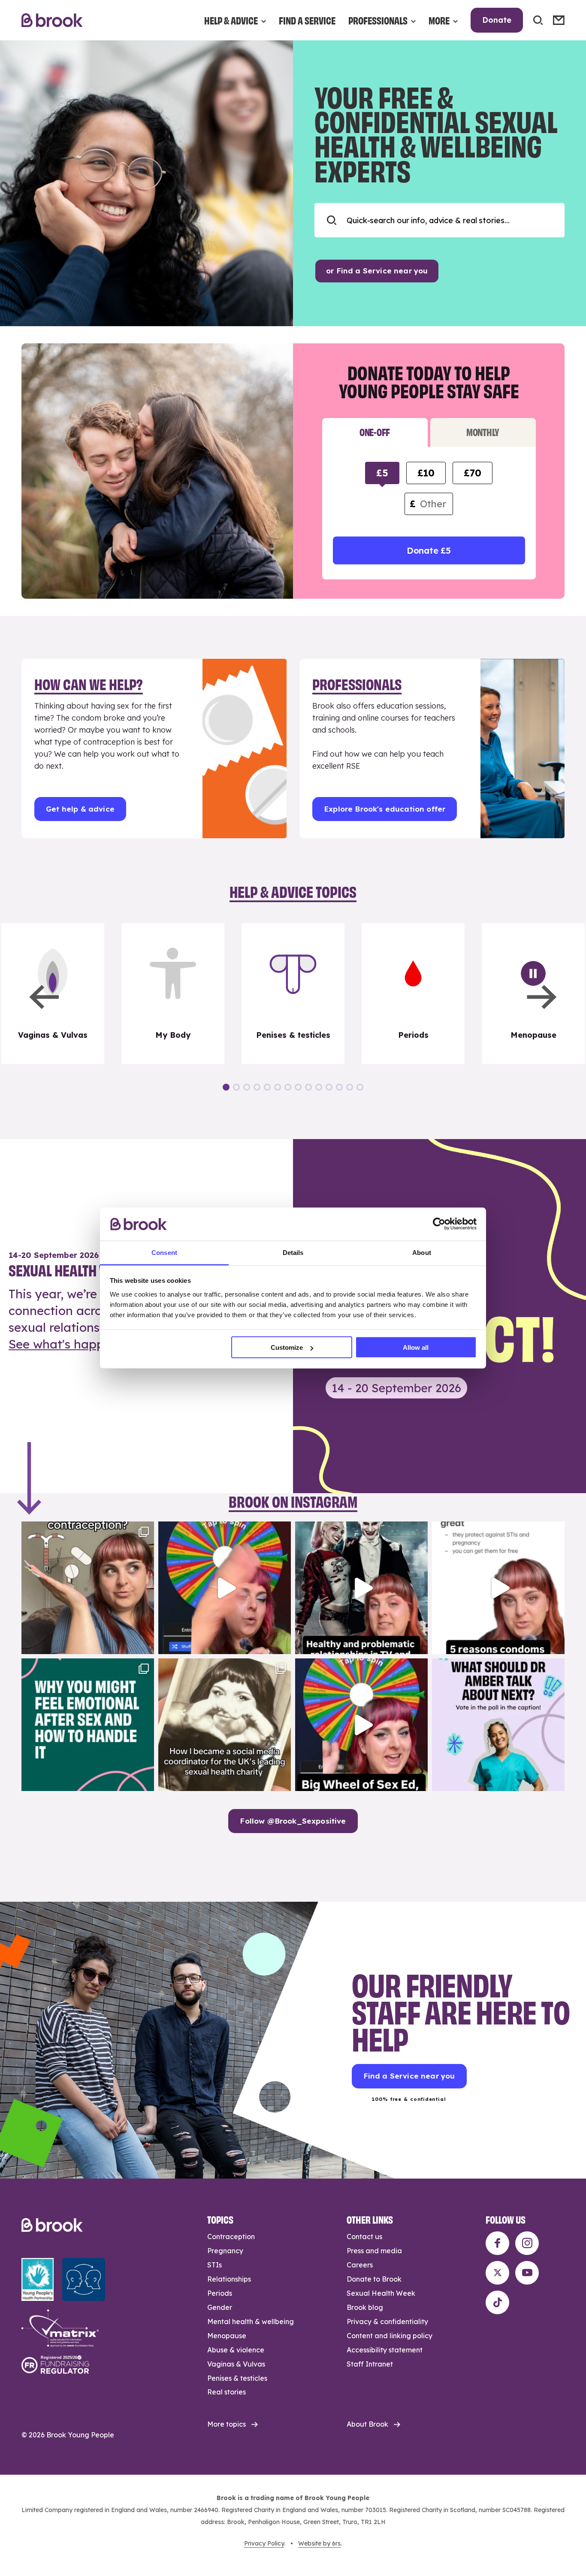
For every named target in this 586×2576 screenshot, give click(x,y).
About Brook (367, 2424)
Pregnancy (225, 2251)
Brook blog (365, 2307)
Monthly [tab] (483, 432)
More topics (227, 2424)
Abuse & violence (236, 2350)
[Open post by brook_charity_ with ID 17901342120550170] (88, 1725)
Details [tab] (293, 1252)
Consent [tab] (164, 1252)
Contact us (364, 2237)
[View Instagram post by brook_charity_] (145, 1644)
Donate (497, 20)
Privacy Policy (264, 2543)
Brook (52, 20)
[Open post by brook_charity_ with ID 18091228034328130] (498, 1588)
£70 (472, 473)
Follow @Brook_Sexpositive (293, 1821)
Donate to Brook (374, 2279)
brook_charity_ (86, 1530)
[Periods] (413, 994)
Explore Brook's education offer (385, 809)
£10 (426, 473)
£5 (382, 473)
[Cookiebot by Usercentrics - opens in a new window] (439, 1224)
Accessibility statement (385, 2350)
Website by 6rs (319, 2543)
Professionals (378, 20)
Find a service (307, 20)
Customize (287, 1347)
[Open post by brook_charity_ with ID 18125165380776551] (498, 1725)
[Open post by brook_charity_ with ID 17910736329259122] (361, 1588)
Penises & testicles (237, 2378)
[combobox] (439, 220)
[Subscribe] (559, 20)
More (439, 20)
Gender (220, 2307)
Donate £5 (429, 550)
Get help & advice (80, 809)
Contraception (231, 2237)
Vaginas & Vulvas (236, 2364)
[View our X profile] (497, 2273)
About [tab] (422, 1252)
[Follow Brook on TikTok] (497, 2302)
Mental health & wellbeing (251, 2321)
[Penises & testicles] (293, 994)
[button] (44, 997)
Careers (360, 2265)
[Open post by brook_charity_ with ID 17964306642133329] (361, 1725)
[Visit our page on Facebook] (497, 2243)
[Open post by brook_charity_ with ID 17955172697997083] (225, 1725)
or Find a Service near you (377, 271)
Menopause (227, 2336)
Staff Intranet (370, 2364)
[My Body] (173, 994)
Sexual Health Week (381, 2293)
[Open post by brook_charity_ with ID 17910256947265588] (225, 1588)
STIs (214, 2265)
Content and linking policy (390, 2336)
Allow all (416, 1347)
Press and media (374, 2251)
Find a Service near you (409, 2076)
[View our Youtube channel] (527, 2273)
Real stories (227, 2392)
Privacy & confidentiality (387, 2321)
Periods (220, 2293)
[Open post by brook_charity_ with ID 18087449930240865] (88, 1588)
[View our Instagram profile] (527, 2243)
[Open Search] (538, 20)
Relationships (229, 2279)
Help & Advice (231, 20)
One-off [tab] (375, 432)
